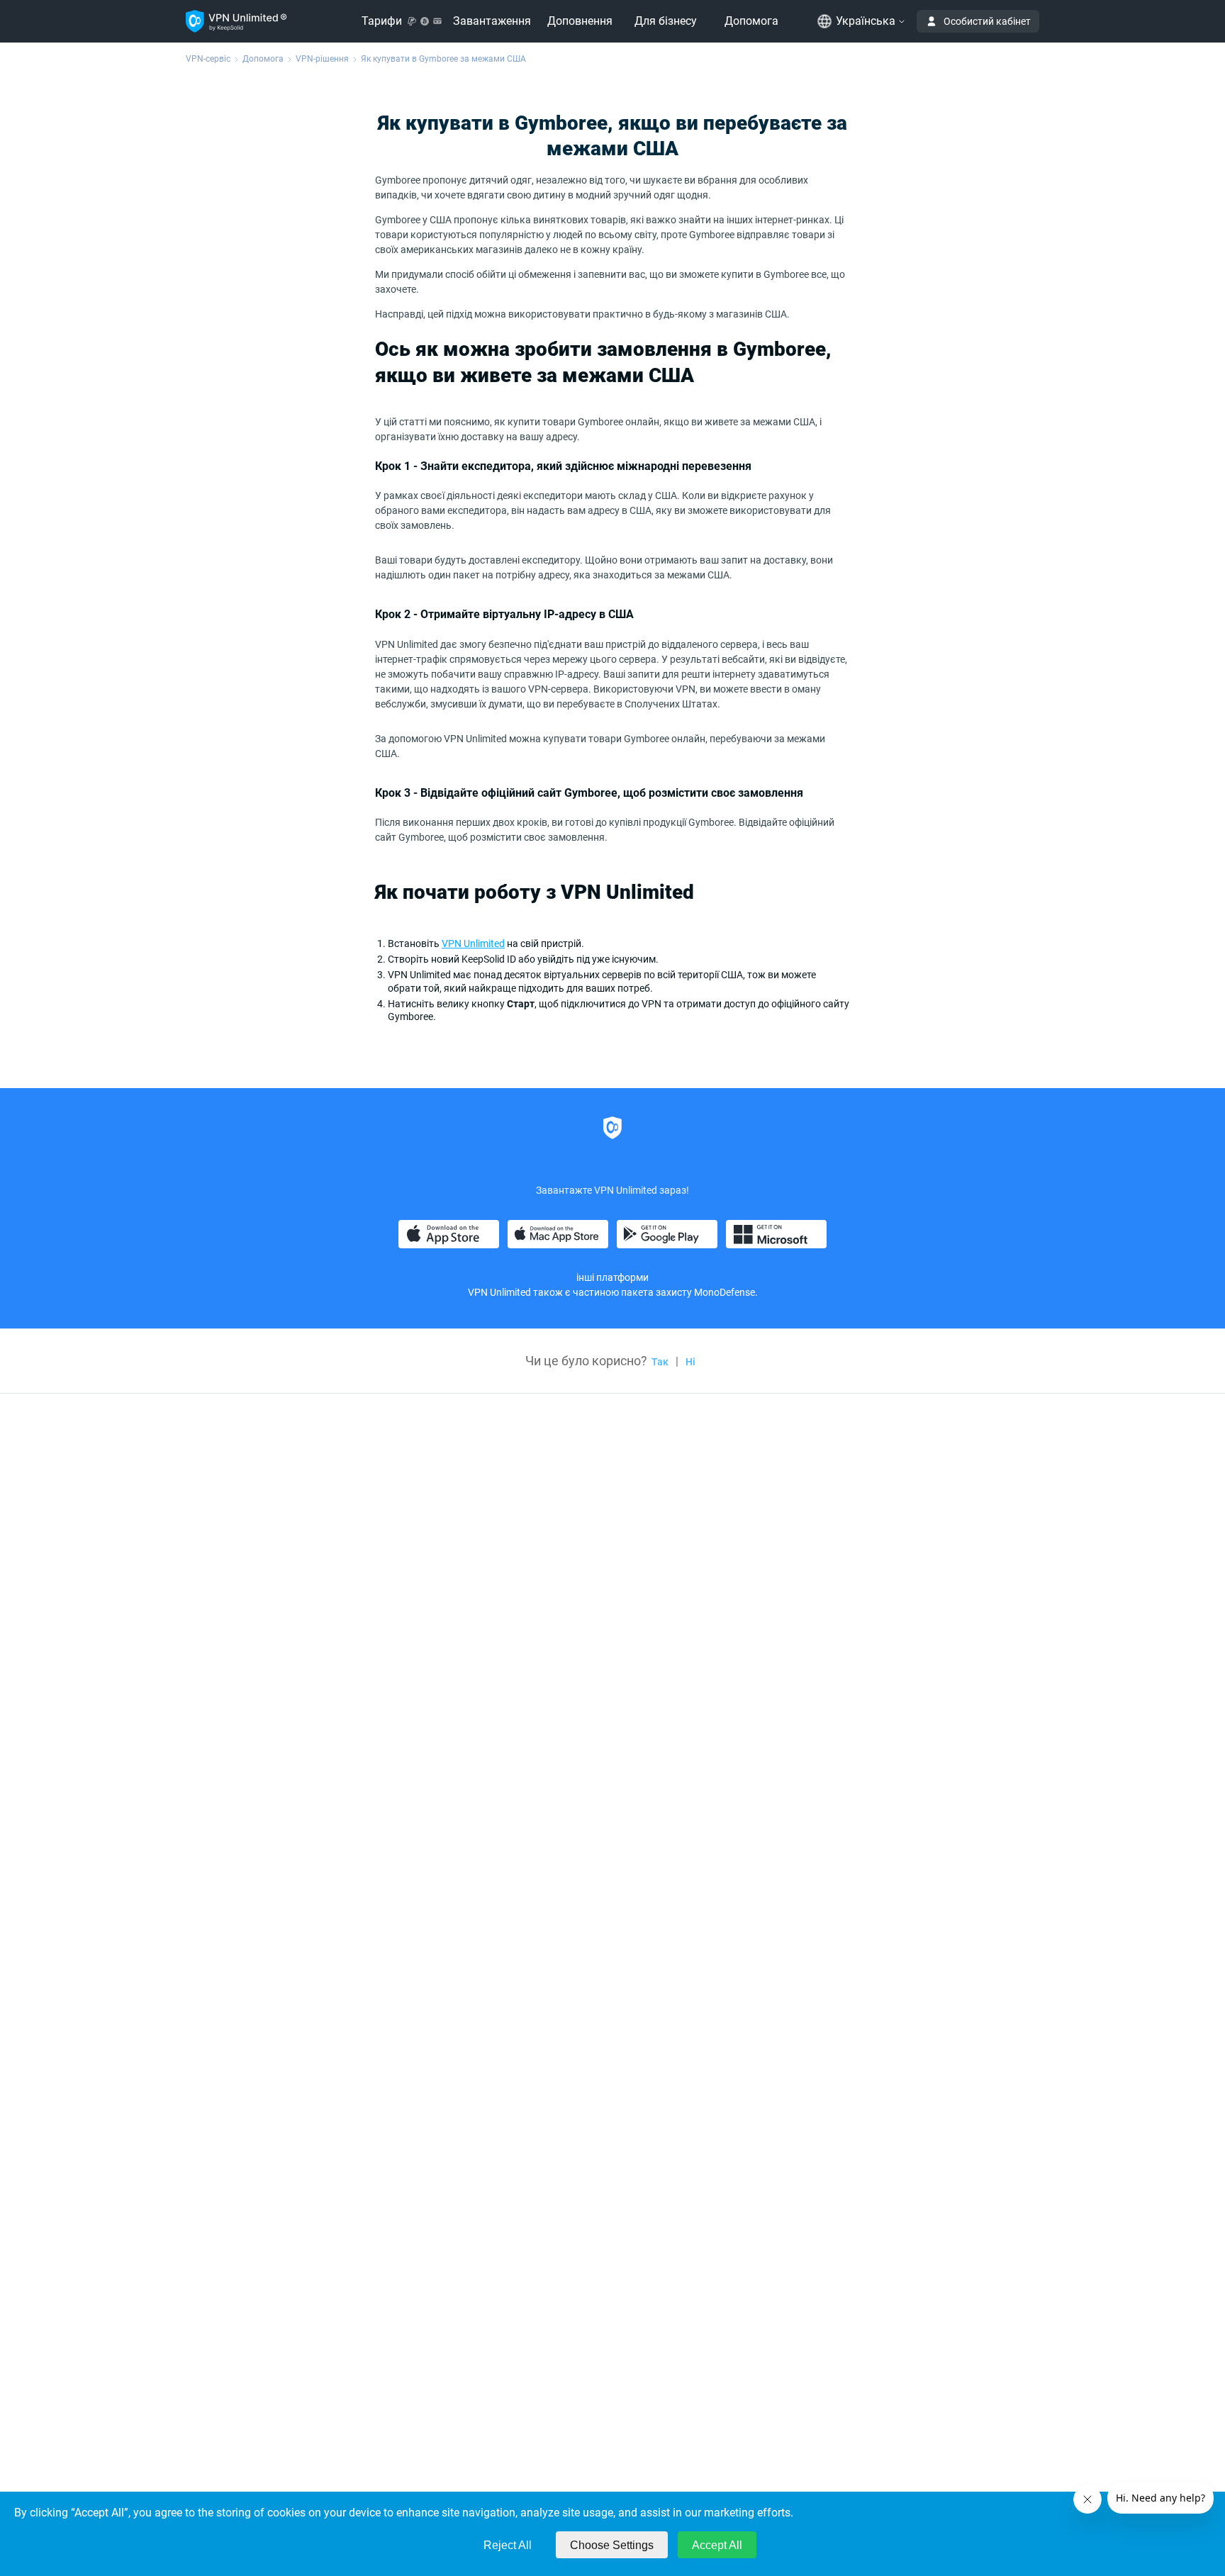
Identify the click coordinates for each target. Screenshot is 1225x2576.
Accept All (717, 2545)
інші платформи (612, 1277)
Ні (690, 1362)
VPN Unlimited (473, 943)
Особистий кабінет (987, 21)
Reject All (508, 2545)
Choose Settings (612, 2545)
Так (660, 1362)
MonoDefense (725, 1292)
